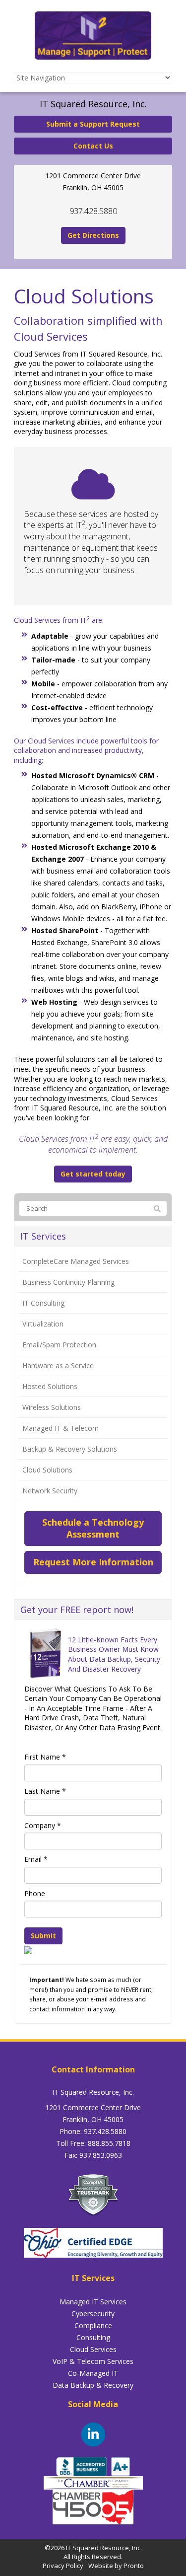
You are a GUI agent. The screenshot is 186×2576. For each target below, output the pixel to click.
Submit (43, 1936)
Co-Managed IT (93, 2373)
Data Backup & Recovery (93, 2385)
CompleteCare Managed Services (76, 1261)
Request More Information (93, 1562)
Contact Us (93, 146)
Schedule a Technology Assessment (93, 1528)
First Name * (45, 1757)
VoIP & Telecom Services (93, 2361)
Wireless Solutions (52, 1407)
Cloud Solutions (47, 1470)
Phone (35, 1893)
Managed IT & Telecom (61, 1428)
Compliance (93, 2325)
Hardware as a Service (58, 1365)
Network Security (50, 1491)
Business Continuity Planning (68, 1282)
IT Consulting (43, 1303)
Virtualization (43, 1324)
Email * (36, 1859)
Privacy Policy (63, 2566)
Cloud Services (93, 2349)
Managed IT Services (93, 2302)
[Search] (157, 1209)
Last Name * (45, 1791)
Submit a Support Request (93, 124)
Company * (43, 1825)
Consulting (93, 2337)
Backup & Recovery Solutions (70, 1449)
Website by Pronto (116, 2566)
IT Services (43, 1236)
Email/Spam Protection (59, 1345)
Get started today (93, 1174)
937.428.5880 (93, 211)
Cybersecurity (93, 2314)
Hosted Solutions (50, 1386)
